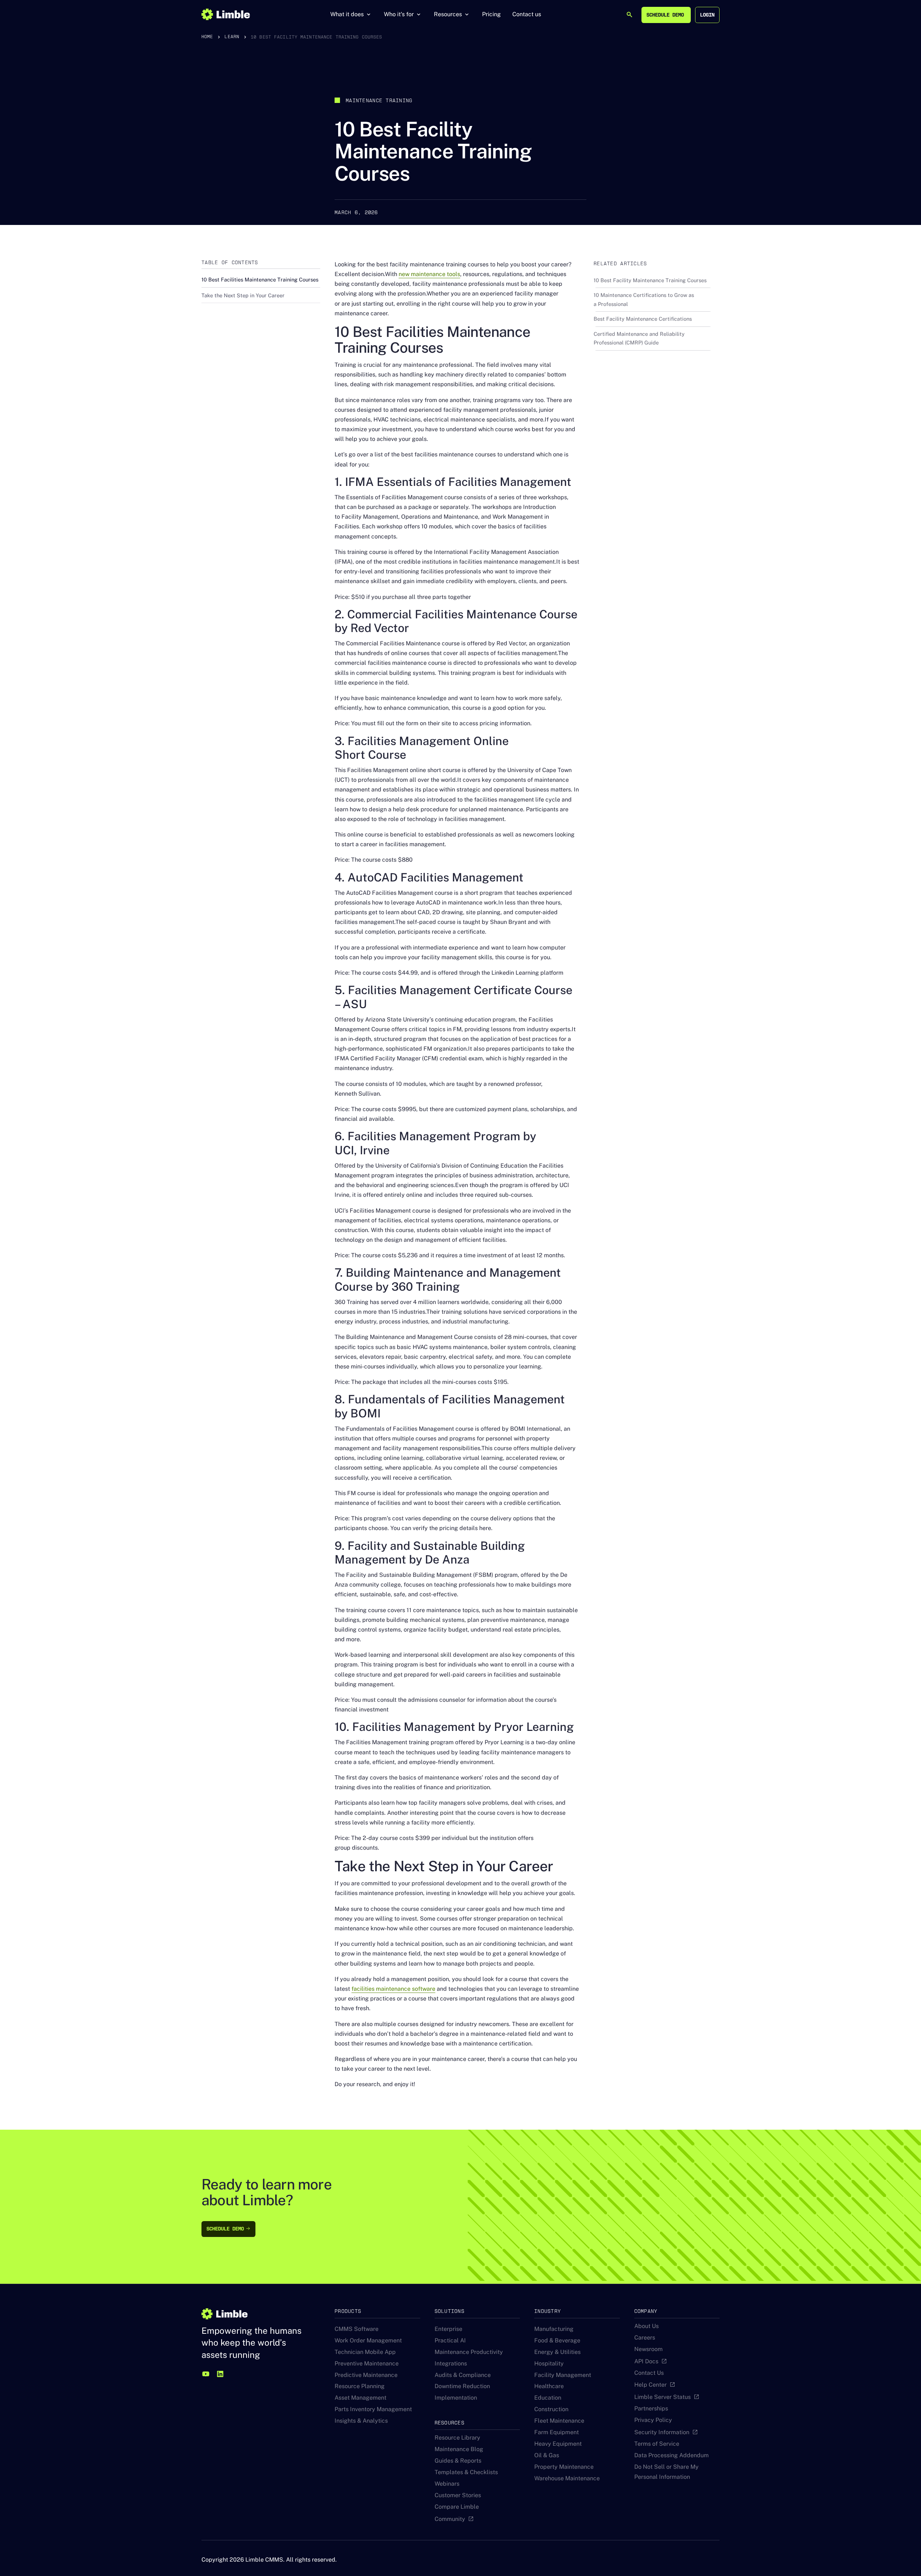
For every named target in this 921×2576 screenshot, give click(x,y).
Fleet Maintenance (559, 2421)
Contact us (527, 14)
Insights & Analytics (361, 2421)
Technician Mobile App (365, 2352)
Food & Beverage (557, 2340)
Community (450, 2519)
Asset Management (360, 2398)
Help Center (650, 2385)
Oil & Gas (547, 2455)
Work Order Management (368, 2340)
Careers (645, 2338)
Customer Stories (458, 2495)
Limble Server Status (663, 2397)
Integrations (451, 2363)
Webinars (447, 2484)
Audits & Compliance (463, 2375)
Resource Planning (360, 2386)
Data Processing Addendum (672, 2455)
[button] (351, 14)
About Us (646, 2326)
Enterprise (448, 2329)
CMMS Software (357, 2329)
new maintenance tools (429, 274)
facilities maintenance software (393, 1989)
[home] (226, 14)
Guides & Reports (458, 2461)
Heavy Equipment (558, 2444)
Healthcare (549, 2386)
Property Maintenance (564, 2467)
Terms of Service (657, 2444)
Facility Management (563, 2375)
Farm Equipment (557, 2432)
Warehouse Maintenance (567, 2478)
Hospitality (549, 2363)
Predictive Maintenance (366, 2375)
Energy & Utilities (557, 2352)
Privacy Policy (653, 2420)
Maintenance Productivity (469, 2352)
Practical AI (450, 2340)
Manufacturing (554, 2329)
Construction (551, 2409)
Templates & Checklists (466, 2472)
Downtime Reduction (462, 2386)
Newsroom (648, 2349)
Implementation (456, 2398)
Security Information (662, 2432)
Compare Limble (457, 2507)
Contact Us (649, 2373)
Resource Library (457, 2438)
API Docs (646, 2361)
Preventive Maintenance (367, 2363)
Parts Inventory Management (373, 2409)
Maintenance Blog (459, 2449)
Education (548, 2398)
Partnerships (651, 2408)
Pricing (491, 14)
